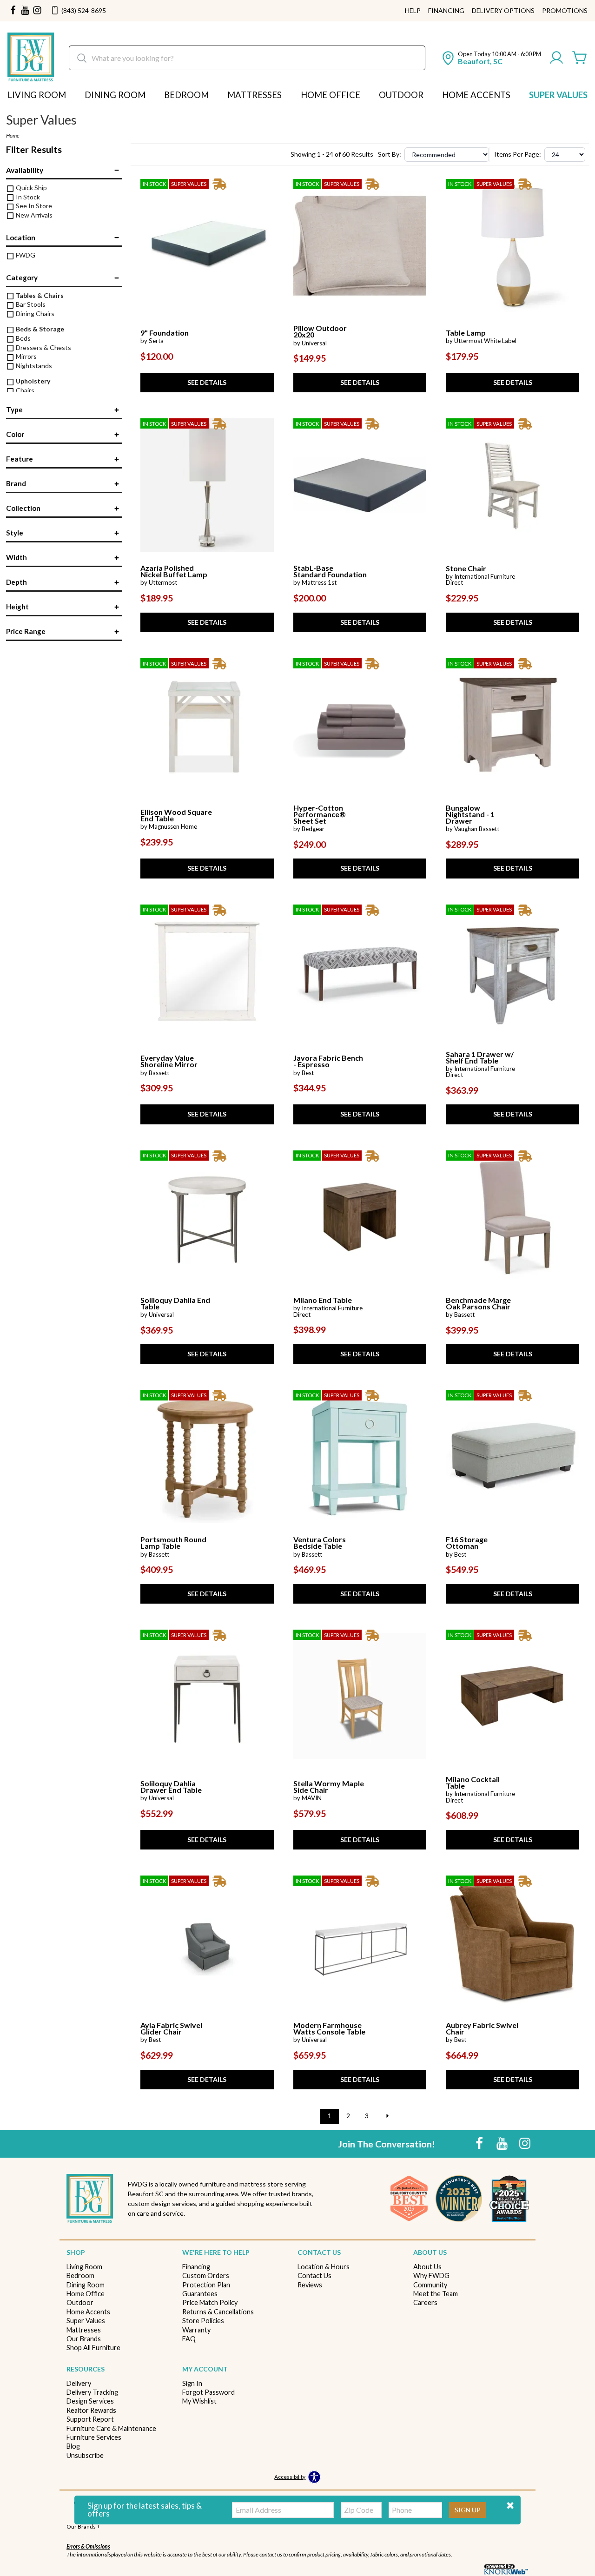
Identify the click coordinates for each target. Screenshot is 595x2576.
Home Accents (476, 95)
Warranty (196, 2330)
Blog (73, 2446)
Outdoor (401, 95)
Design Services (90, 2401)
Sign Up (468, 2510)
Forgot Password (208, 2392)
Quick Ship (31, 188)
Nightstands (33, 366)
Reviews (310, 2285)
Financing (446, 11)
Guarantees (200, 2294)
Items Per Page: (518, 154)
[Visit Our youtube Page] (25, 11)
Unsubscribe (85, 2455)
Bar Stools (30, 304)
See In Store (33, 206)
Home (13, 135)
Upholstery (32, 381)
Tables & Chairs (39, 295)
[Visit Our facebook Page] (13, 11)
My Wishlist (199, 2401)
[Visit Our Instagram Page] (525, 2143)
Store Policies (203, 2321)
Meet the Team (436, 2294)
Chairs (24, 390)
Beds (23, 338)
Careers (425, 2302)
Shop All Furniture (93, 2348)
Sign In (192, 2383)
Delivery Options (503, 11)
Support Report (90, 2419)
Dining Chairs (34, 314)
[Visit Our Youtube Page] (503, 2143)
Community (430, 2285)
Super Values (558, 95)
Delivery (79, 2383)
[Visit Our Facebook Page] (480, 2143)
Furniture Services (94, 2437)
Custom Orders (206, 2275)
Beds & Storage (39, 329)
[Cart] (580, 58)
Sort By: (390, 154)
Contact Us (314, 2275)
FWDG (25, 255)
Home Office (331, 95)
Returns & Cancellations (218, 2312)
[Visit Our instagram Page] (37, 11)
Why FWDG (431, 2275)
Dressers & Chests (43, 347)
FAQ (189, 2339)
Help (413, 11)
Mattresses (255, 95)
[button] (510, 2506)
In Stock (27, 197)
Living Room (37, 95)
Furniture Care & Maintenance (111, 2428)
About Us (427, 2267)
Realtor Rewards (91, 2410)
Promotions (565, 11)
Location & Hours (324, 2267)
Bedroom (186, 95)
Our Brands (84, 2339)
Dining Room (115, 95)
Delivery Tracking (92, 2392)
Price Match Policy (210, 2302)
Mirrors (26, 356)
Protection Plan (206, 2285)
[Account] (556, 58)
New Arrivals (33, 215)
